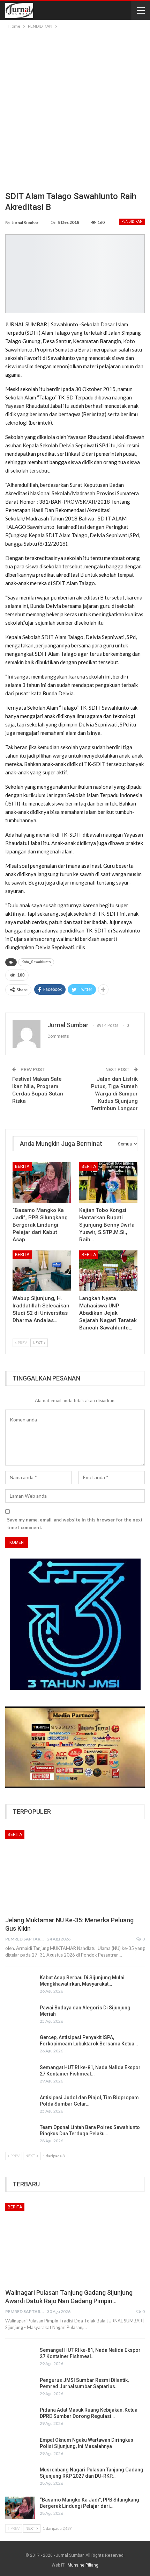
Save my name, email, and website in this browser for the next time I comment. (75, 1524)
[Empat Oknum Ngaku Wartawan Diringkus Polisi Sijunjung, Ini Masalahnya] (20, 2448)
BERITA (22, 1166)
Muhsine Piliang (83, 2565)
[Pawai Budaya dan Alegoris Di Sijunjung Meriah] (20, 2016)
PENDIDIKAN (132, 222)
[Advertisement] (75, 109)
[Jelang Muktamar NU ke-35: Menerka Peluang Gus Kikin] (75, 1871)
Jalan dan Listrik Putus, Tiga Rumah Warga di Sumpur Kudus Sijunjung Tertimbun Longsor (114, 1094)
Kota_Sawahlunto (36, 962)
